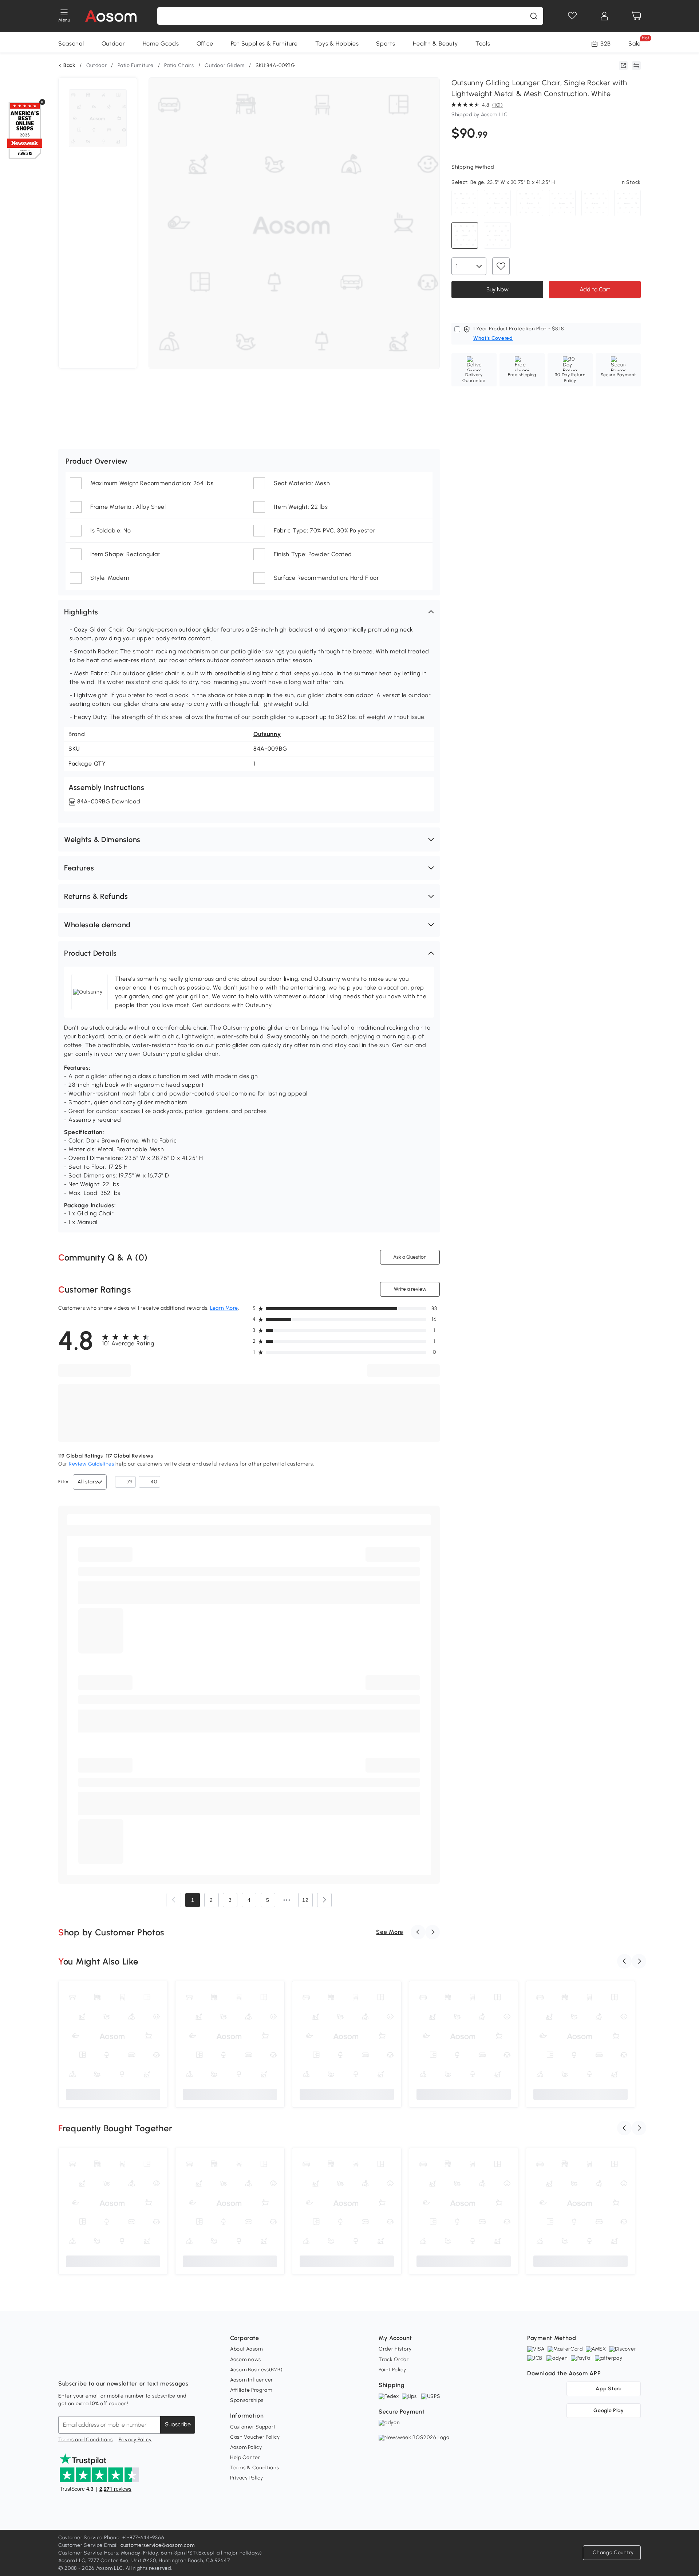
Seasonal (71, 44)
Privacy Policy (135, 2440)
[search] (534, 16)
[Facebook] (64, 2365)
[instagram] (80, 2365)
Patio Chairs (179, 65)
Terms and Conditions (86, 2440)
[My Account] (604, 16)
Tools (483, 44)
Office (205, 44)
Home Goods (161, 44)
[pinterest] (112, 2365)
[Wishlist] (572, 16)
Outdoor (113, 44)
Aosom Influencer (252, 2380)
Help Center (245, 2457)
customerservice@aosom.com (158, 2545)
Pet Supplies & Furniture (264, 44)
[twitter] (128, 2365)
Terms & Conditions (255, 2468)
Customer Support (253, 2427)
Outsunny (267, 734)
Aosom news (246, 2359)
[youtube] (96, 2365)
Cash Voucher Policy (255, 2437)
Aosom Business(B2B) (256, 2370)
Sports (386, 44)
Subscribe (178, 2424)
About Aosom (246, 2349)
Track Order (394, 2359)
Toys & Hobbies (337, 44)
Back (69, 66)
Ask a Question (410, 1257)
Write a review (410, 1289)
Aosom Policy (246, 2447)
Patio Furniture (136, 65)
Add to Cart (595, 289)
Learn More (224, 1308)
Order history (395, 2349)
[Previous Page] (174, 1900)
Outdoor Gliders (225, 65)
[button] (249, 612)
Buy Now (497, 289)
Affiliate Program (251, 2390)
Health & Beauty (436, 44)
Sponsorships (247, 2400)
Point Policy (392, 2370)
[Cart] (636, 16)
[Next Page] (324, 1900)
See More (390, 1932)
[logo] (111, 16)
